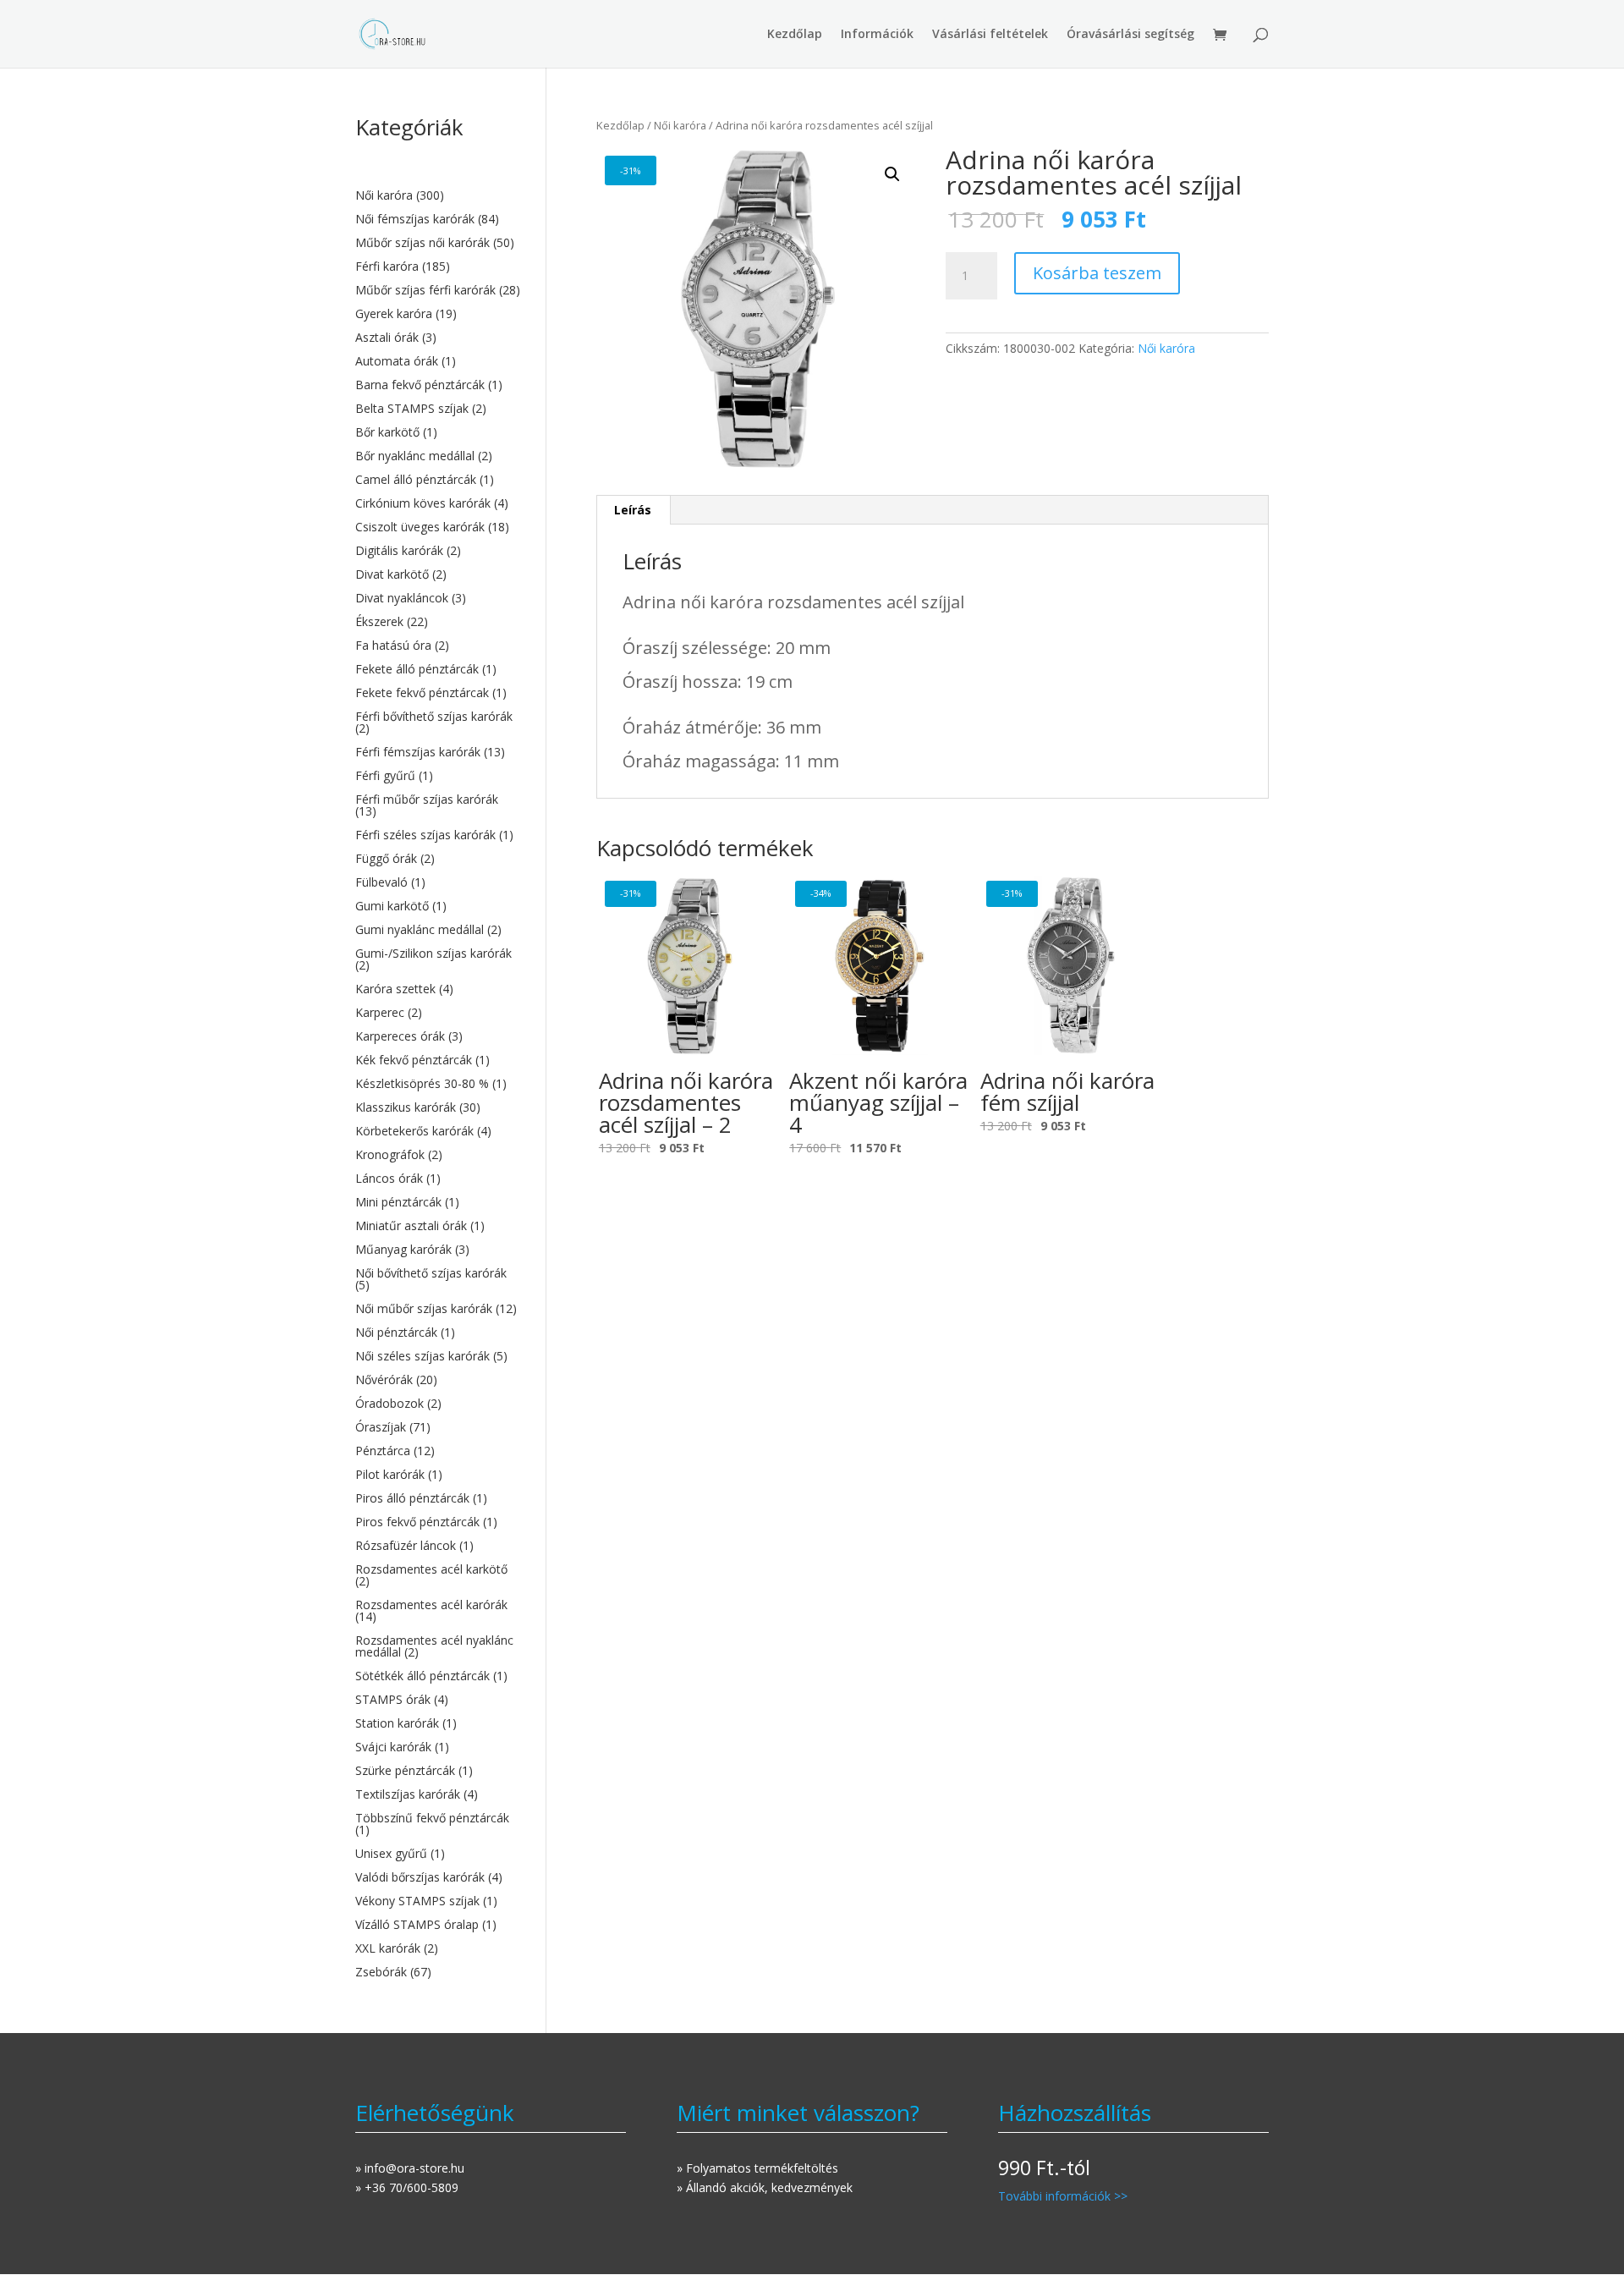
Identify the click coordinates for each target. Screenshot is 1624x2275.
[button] (892, 174)
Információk (877, 35)
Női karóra (680, 125)
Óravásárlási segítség (1130, 35)
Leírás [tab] (633, 510)
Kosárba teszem (1097, 273)
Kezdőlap (795, 35)
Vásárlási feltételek (990, 35)
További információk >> (1063, 2196)
